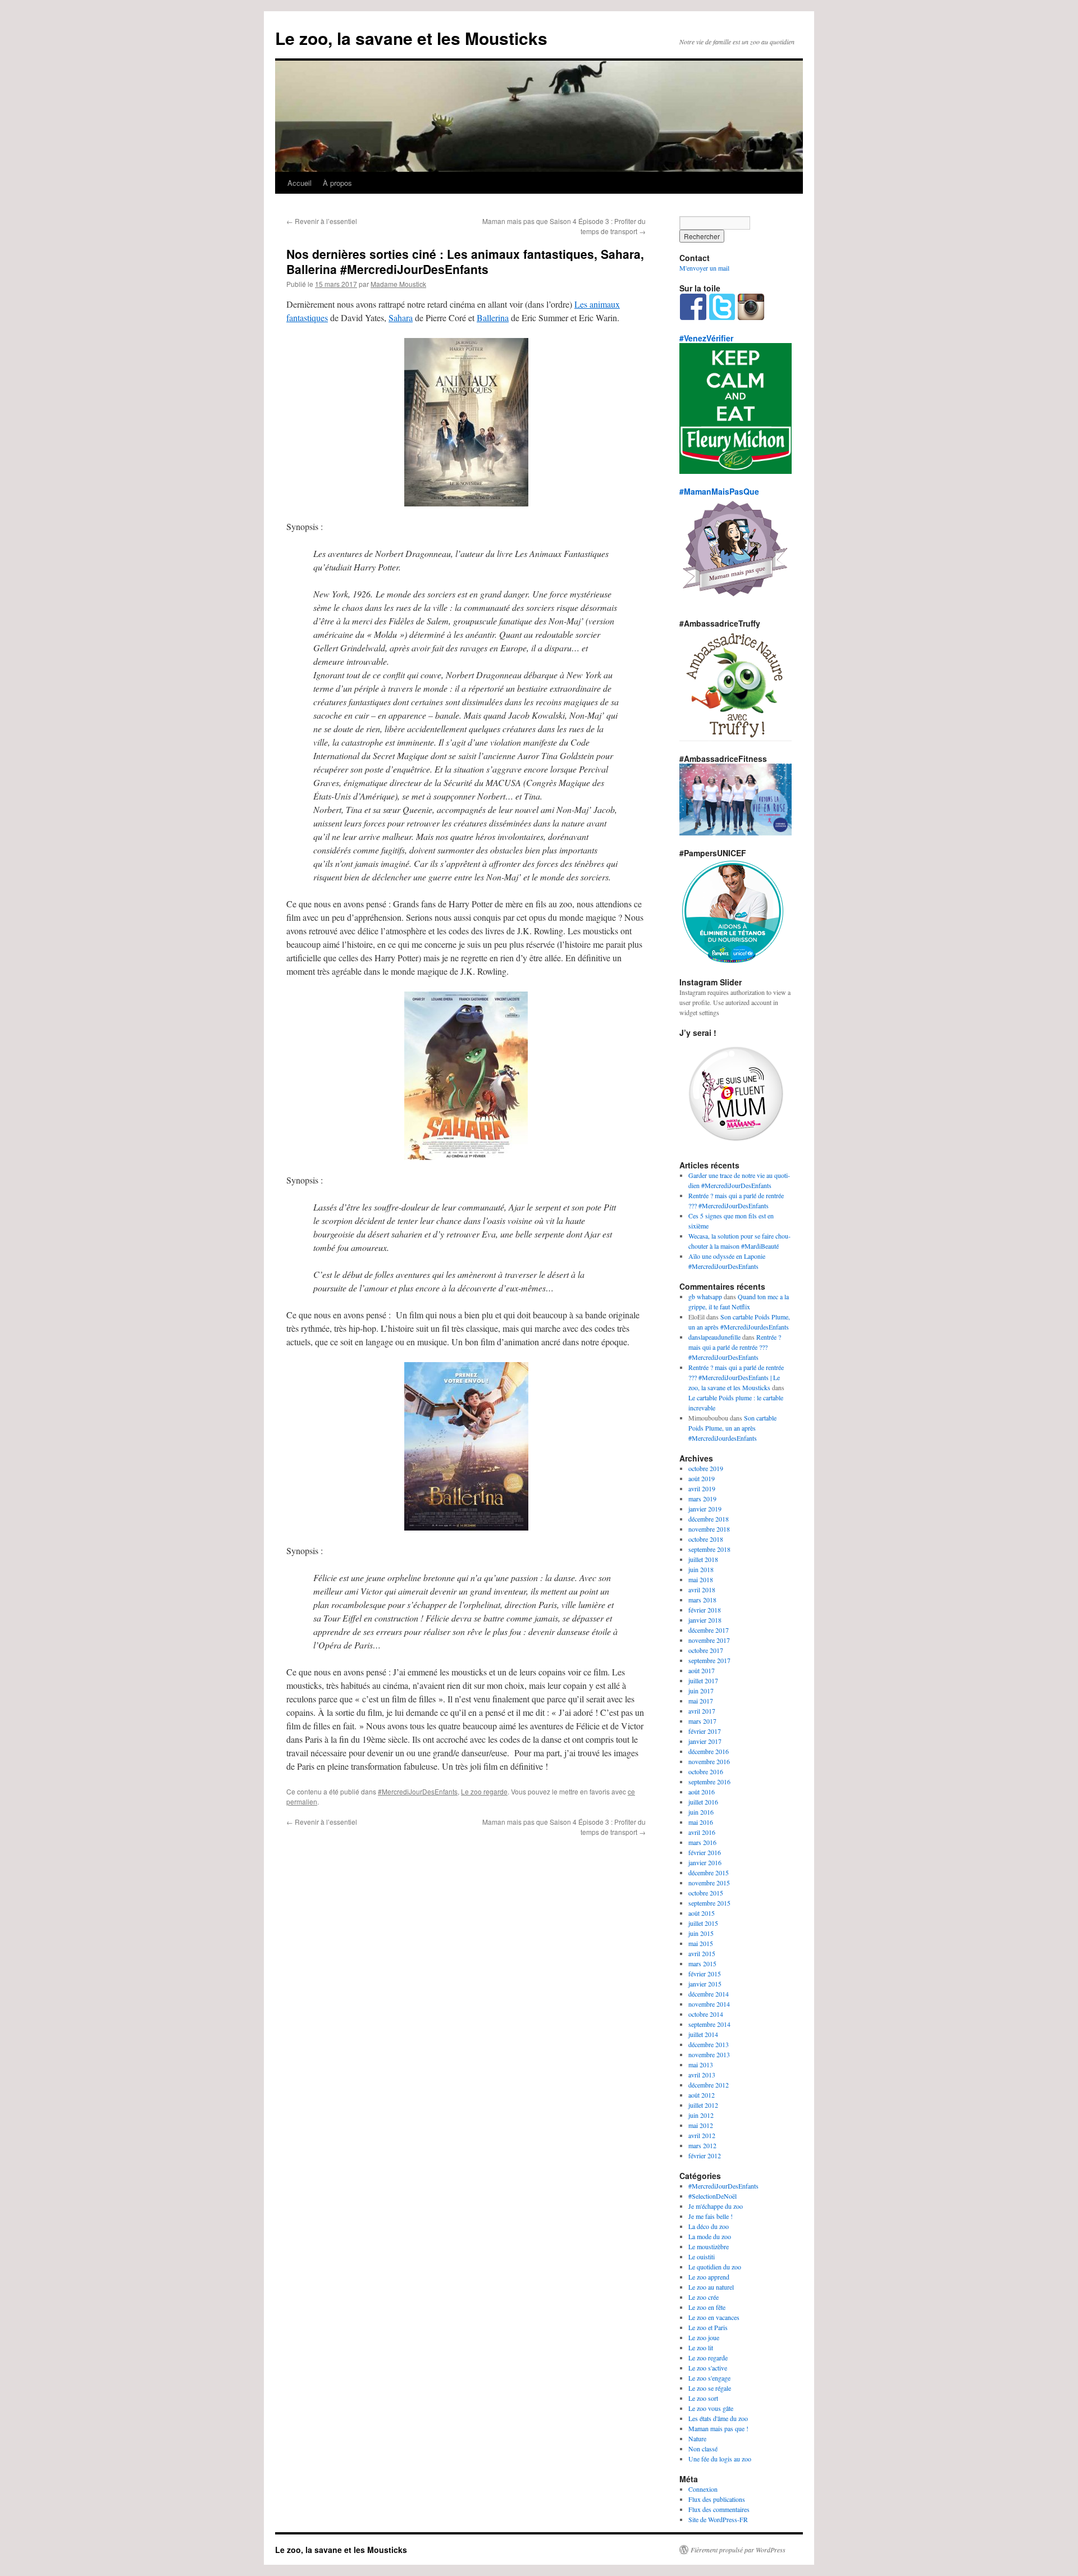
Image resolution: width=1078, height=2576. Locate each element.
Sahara (401, 318)
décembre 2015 (709, 1872)
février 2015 (705, 1974)
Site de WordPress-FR (718, 2519)
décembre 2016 (709, 1751)
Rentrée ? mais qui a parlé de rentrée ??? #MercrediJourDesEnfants (735, 1347)
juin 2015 (701, 1933)
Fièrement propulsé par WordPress (738, 2550)
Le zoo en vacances (714, 2317)
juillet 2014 (703, 2034)
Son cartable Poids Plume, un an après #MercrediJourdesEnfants (732, 1428)
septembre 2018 (709, 1549)
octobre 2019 (706, 1468)
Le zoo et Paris (708, 2327)
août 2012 (702, 2095)
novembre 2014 (709, 2004)
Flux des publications (717, 2499)
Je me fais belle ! (711, 2216)
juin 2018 (701, 1569)
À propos (337, 183)
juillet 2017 (703, 1680)
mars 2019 (702, 1499)
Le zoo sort (703, 2398)
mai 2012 (701, 2125)
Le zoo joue (704, 2337)
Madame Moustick (398, 284)
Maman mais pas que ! (718, 2428)
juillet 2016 (703, 1802)
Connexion (703, 2489)
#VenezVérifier (706, 338)
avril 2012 (702, 2135)
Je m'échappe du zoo (716, 2206)
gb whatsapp (705, 1296)
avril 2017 (702, 1711)
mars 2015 (702, 1963)
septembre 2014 (709, 2024)
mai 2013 (701, 2065)
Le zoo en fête (707, 2307)
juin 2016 (701, 1812)
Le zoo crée (704, 2297)
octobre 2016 (706, 1771)
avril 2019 (702, 1488)
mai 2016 (701, 1822)
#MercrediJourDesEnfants (418, 1791)
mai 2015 (701, 1943)
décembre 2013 (709, 2044)
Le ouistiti (702, 2257)
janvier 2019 (705, 1509)
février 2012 (705, 2155)
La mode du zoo (710, 2236)
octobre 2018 (706, 1539)
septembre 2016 (709, 1782)
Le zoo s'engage (709, 2378)
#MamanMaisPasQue (719, 491)
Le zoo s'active (708, 2368)
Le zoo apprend (709, 2277)
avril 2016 (702, 1832)
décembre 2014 (709, 1994)
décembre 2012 (709, 2085)
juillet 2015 (703, 1923)
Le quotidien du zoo (715, 2267)
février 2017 (705, 1731)
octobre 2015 (706, 1893)
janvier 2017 (705, 1741)
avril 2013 (702, 2075)
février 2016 (705, 1852)
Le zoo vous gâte (711, 2408)
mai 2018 (701, 1579)
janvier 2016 (705, 1862)
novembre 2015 (709, 1883)
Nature (697, 2438)
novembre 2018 (709, 1529)
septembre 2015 (709, 1903)
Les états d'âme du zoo (718, 2418)
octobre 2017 (706, 1650)
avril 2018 (702, 1590)
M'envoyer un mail (704, 268)
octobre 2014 (706, 2014)
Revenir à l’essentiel (322, 221)
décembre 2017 (709, 1630)
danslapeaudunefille (714, 1337)
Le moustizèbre (709, 2246)
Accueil (300, 183)
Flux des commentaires (719, 2509)
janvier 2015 (705, 1984)
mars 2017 (702, 1721)
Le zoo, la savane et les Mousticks (411, 38)
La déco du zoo (709, 2226)
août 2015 (702, 1913)
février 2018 (705, 1610)
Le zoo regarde (484, 1791)
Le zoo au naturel (711, 2287)
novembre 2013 (709, 2054)
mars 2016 (702, 1842)
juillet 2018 (703, 1559)
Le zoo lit (701, 2347)
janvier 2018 (705, 1620)
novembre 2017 (709, 1640)
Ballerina (493, 318)
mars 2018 (702, 1600)
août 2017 (702, 1670)
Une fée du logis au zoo (720, 2459)
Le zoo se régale (710, 2388)
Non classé (703, 2449)
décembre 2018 (709, 1519)
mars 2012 (702, 2145)
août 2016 (702, 1792)
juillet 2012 (703, 2105)
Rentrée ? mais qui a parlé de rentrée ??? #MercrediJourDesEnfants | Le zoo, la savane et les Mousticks (736, 1377)
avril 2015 (702, 1953)
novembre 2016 (709, 1761)
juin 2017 (701, 1691)
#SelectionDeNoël (712, 2196)
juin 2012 (701, 2115)
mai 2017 (701, 1701)
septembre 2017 (709, 1660)
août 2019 (702, 1478)
